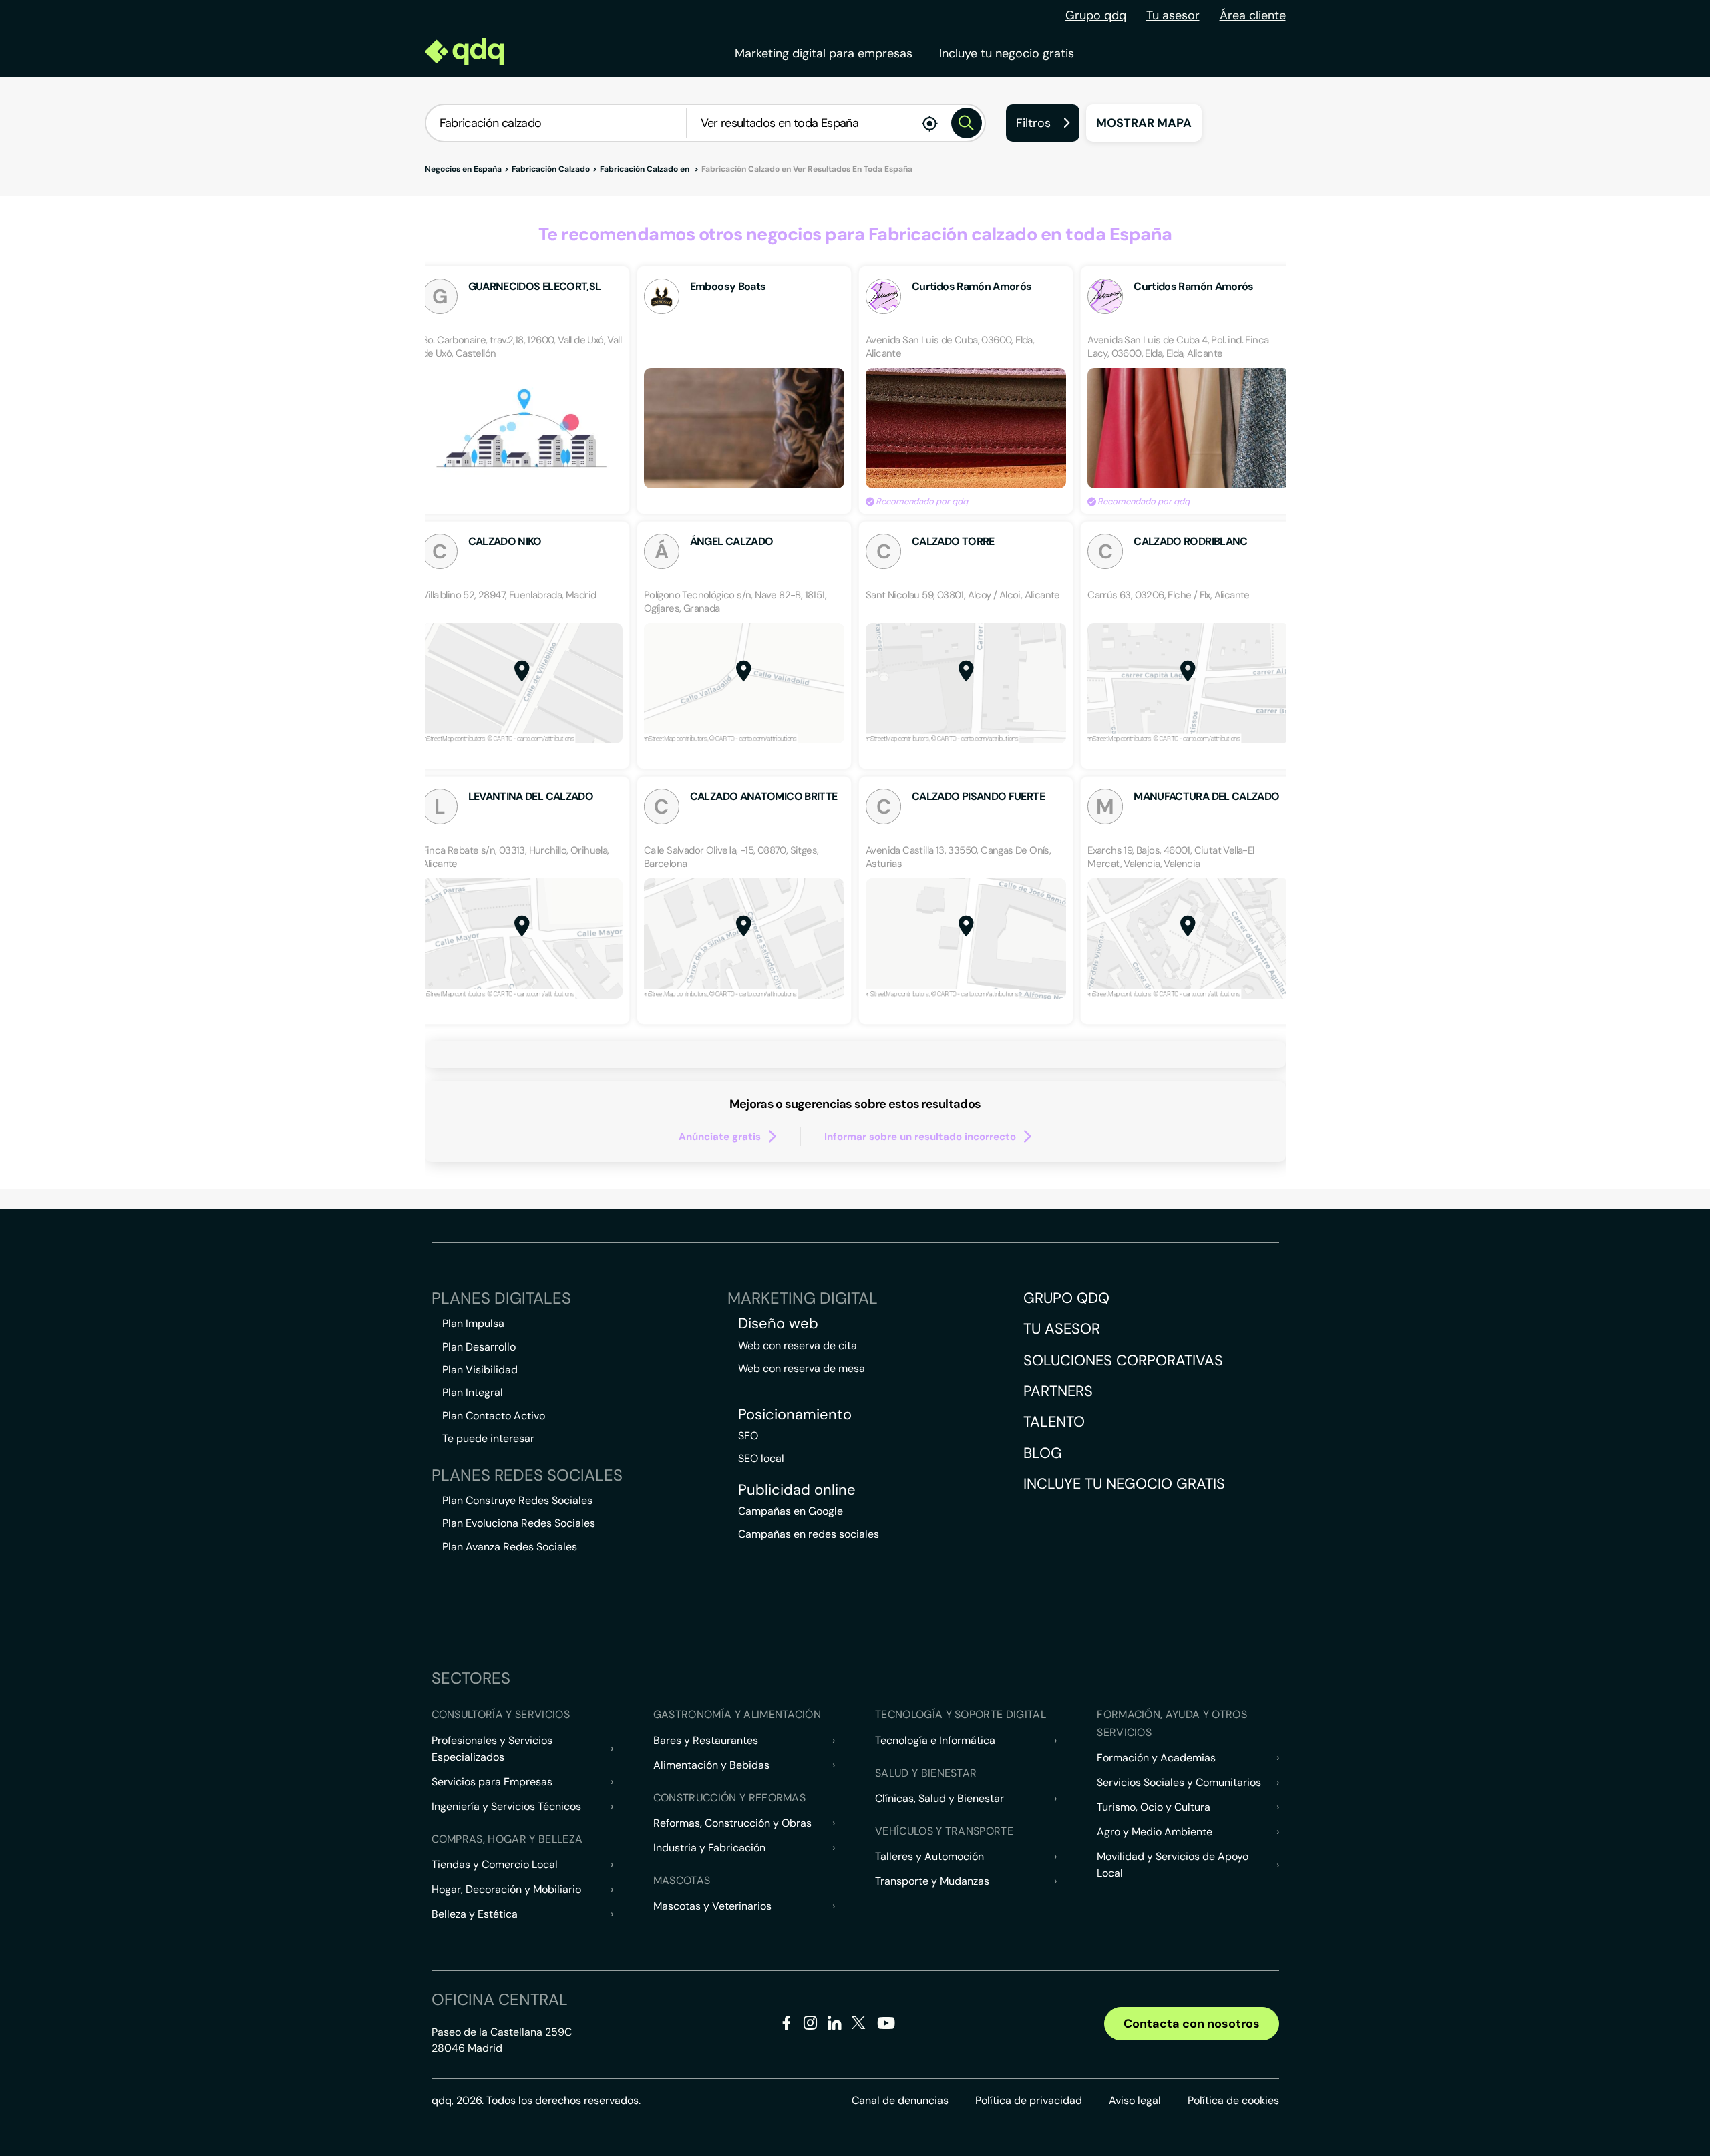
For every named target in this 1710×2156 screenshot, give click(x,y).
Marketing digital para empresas (824, 53)
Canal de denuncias (900, 2100)
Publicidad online (797, 1490)
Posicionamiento (795, 1415)
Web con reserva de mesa (802, 1368)
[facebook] (787, 2025)
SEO (748, 1436)
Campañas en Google (791, 1511)
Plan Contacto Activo (494, 1416)
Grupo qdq (1096, 15)
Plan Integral (473, 1392)
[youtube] (886, 2028)
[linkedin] (835, 2025)
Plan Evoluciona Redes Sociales (519, 1523)
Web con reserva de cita (798, 1345)
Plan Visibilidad (480, 1370)
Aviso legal (1135, 2100)
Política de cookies (1233, 2100)
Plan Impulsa (473, 1323)
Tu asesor (1173, 15)
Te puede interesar (488, 1438)
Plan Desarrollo (479, 1347)
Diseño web (778, 1324)
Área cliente (1253, 15)
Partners (1058, 1391)
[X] (859, 2025)
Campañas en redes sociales (809, 1534)
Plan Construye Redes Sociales (517, 1500)
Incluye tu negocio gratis (1007, 53)
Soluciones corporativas (1123, 1360)
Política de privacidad (1029, 2100)
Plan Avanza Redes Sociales (510, 1547)
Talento (1054, 1422)
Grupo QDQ (1066, 1298)
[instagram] (811, 2025)
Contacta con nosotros (1192, 2024)
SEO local (761, 1458)
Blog (1043, 1453)
